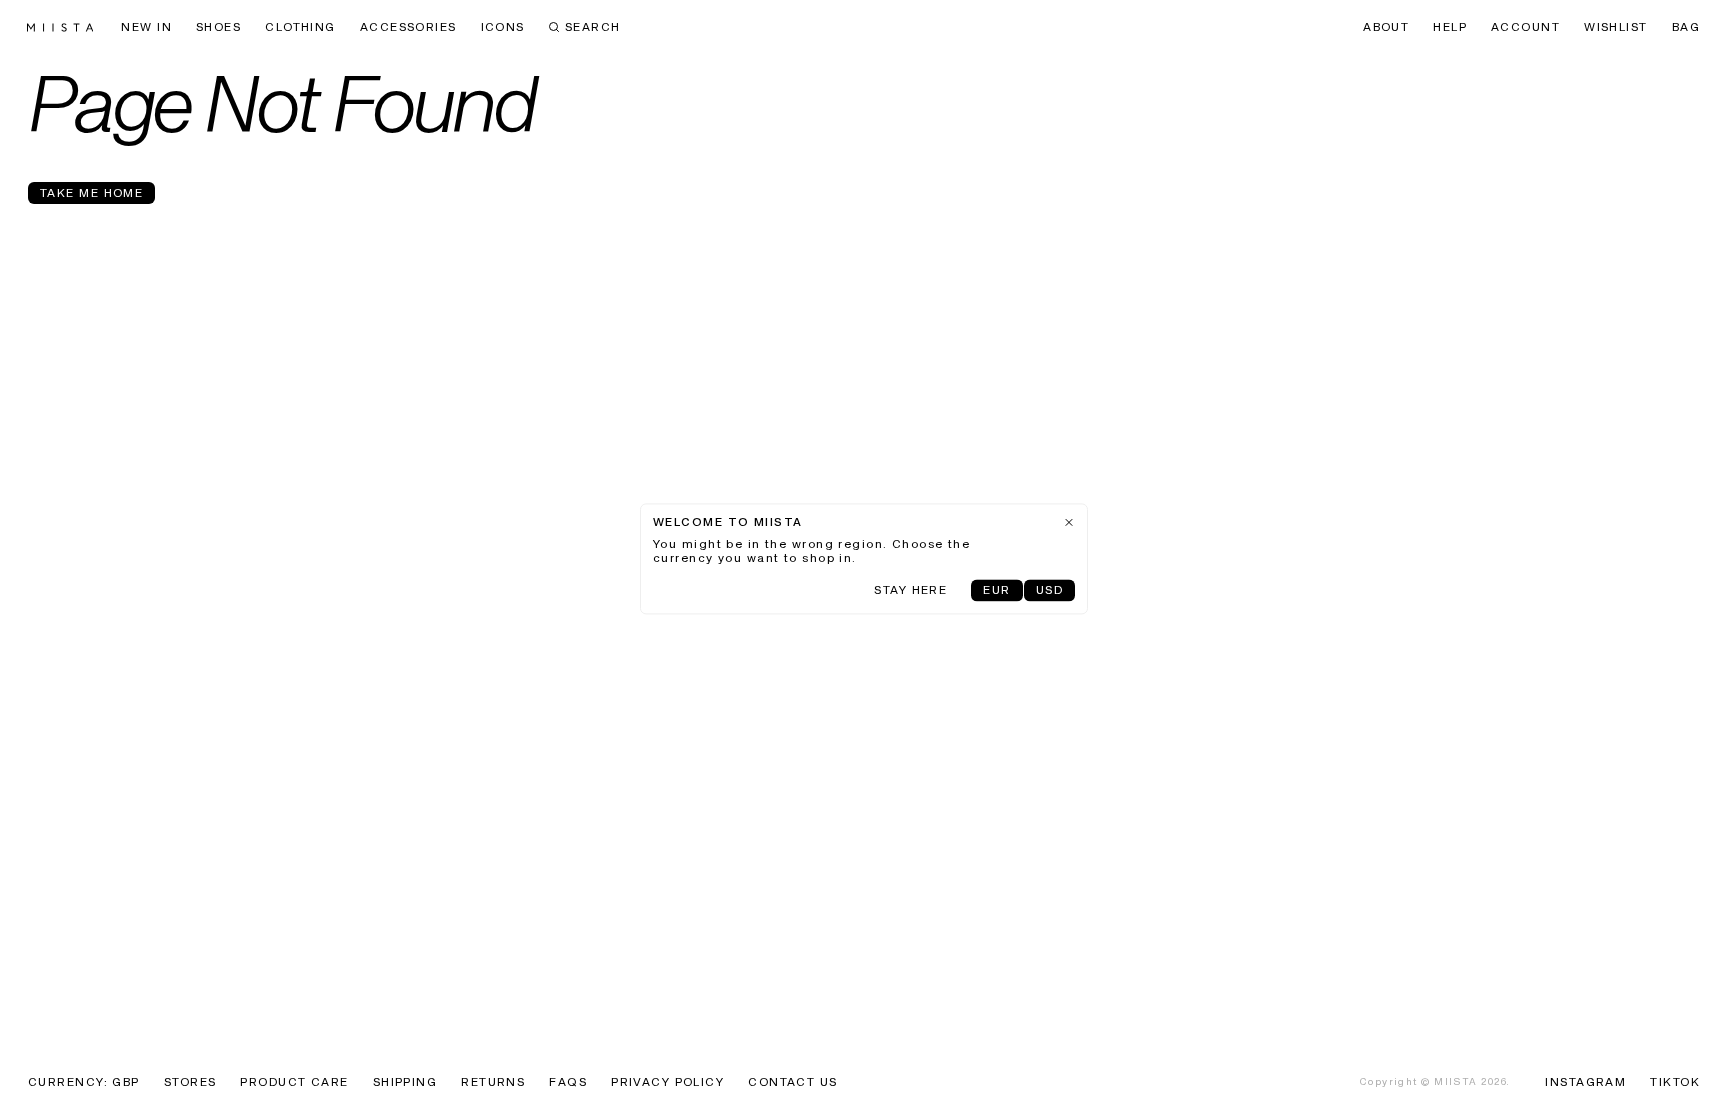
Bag (1686, 28)
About (1386, 28)
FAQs (568, 1083)
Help (1450, 28)
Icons (503, 28)
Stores (190, 1083)
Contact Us (792, 1083)
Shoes (218, 28)
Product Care (294, 1083)
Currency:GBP (84, 1083)
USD (1049, 591)
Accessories (408, 28)
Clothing (300, 28)
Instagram (1585, 1083)
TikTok (1675, 1083)
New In (146, 28)
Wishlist (1616, 28)
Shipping (405, 1083)
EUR (996, 591)
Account (1525, 28)
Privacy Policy (667, 1083)
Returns (493, 1083)
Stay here (910, 591)
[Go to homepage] (60, 27)
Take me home (91, 194)
